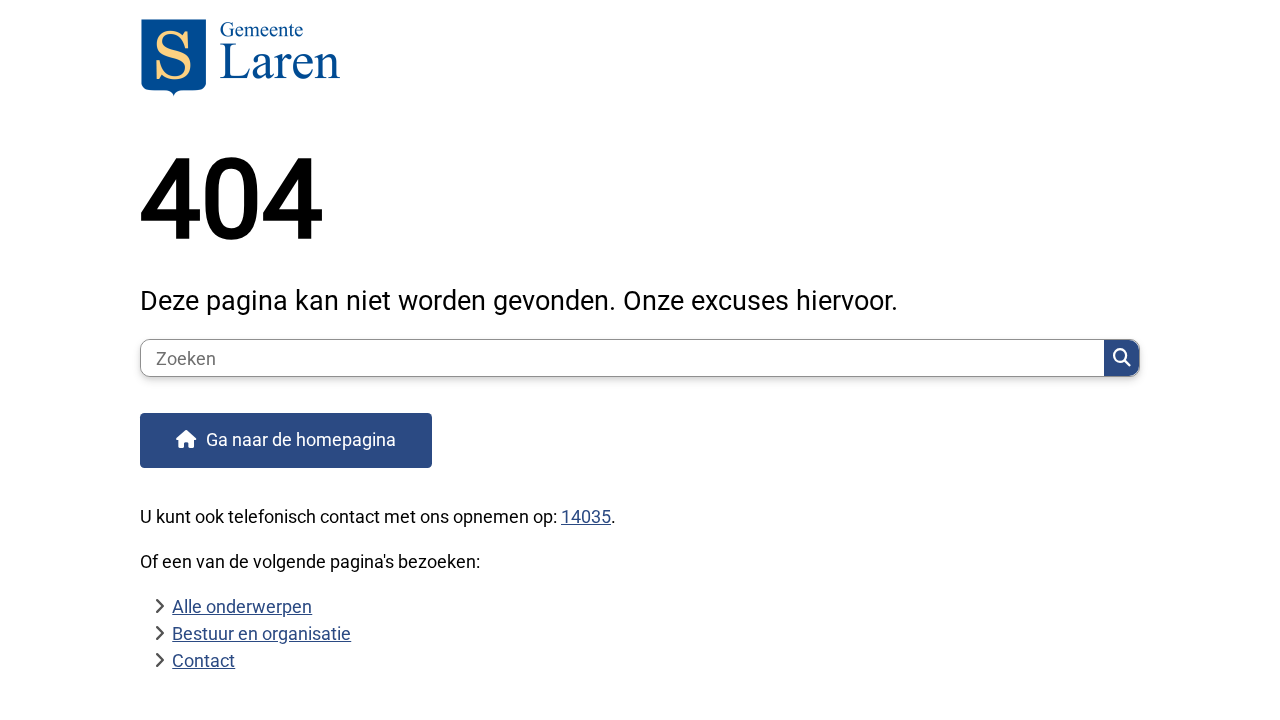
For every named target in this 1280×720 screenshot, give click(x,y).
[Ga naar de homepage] (631, 60)
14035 (586, 516)
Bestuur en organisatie (261, 633)
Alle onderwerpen (242, 606)
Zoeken (1121, 358)
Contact (203, 660)
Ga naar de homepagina (301, 439)
